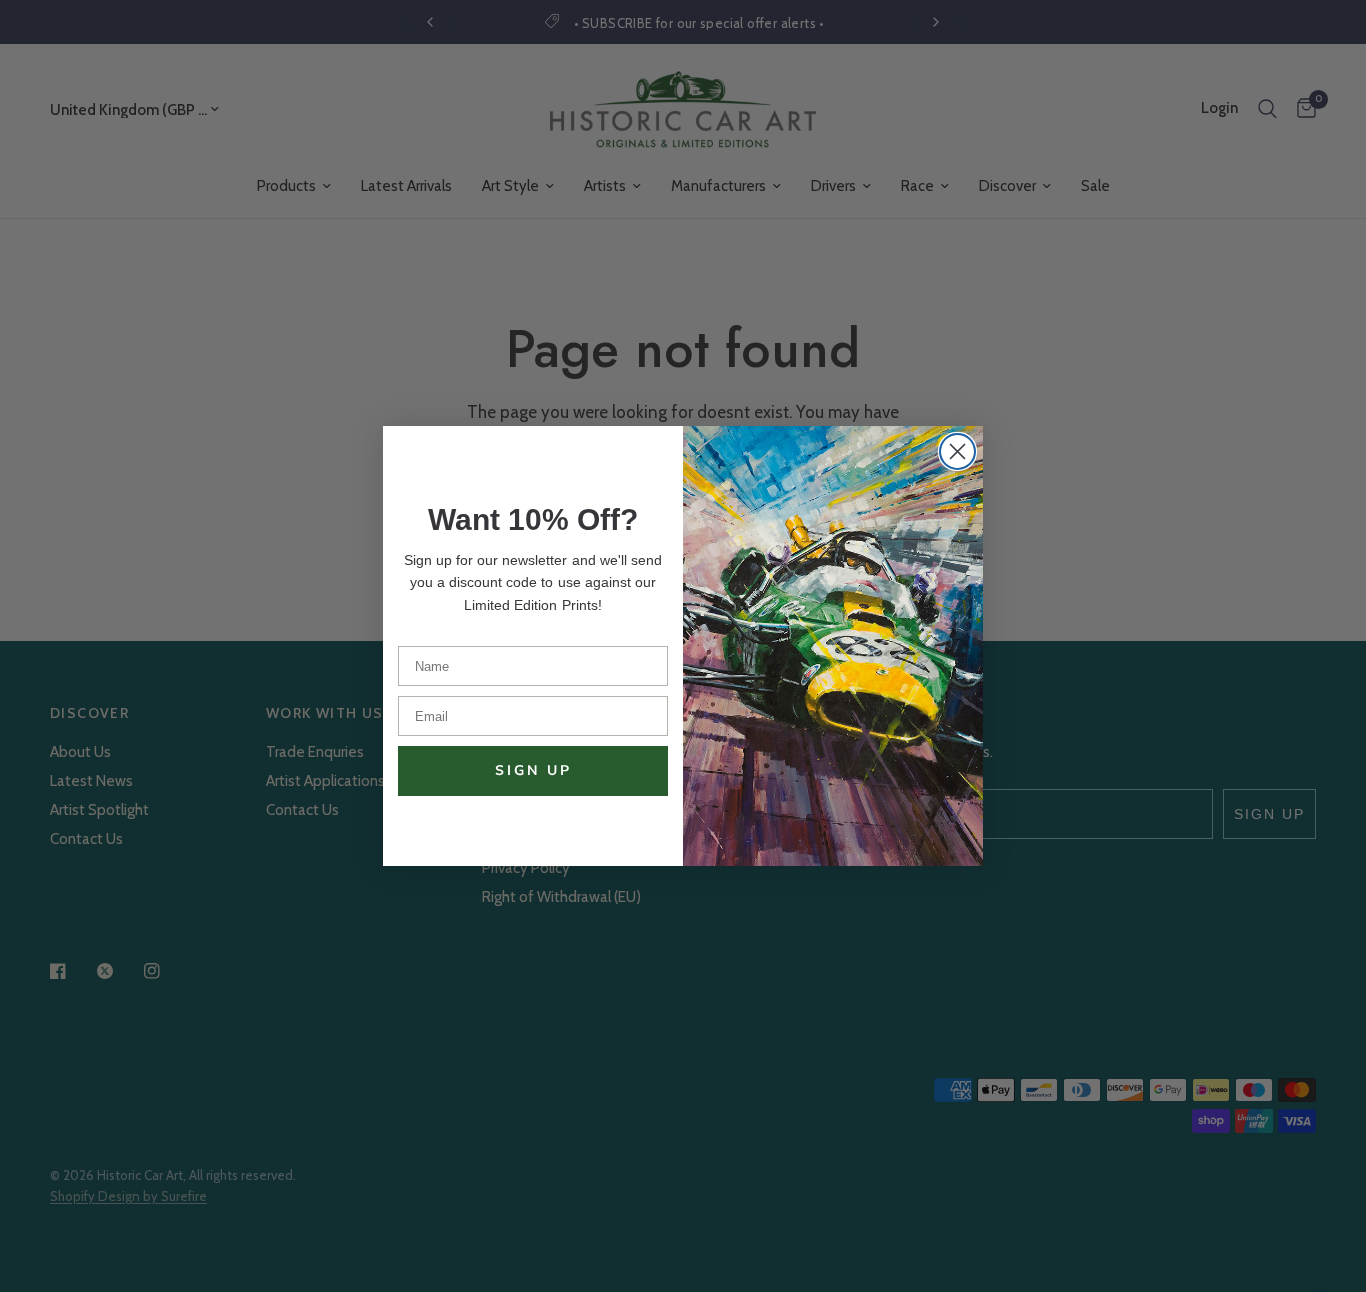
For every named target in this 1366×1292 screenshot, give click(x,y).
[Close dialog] (957, 451)
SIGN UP (533, 770)
